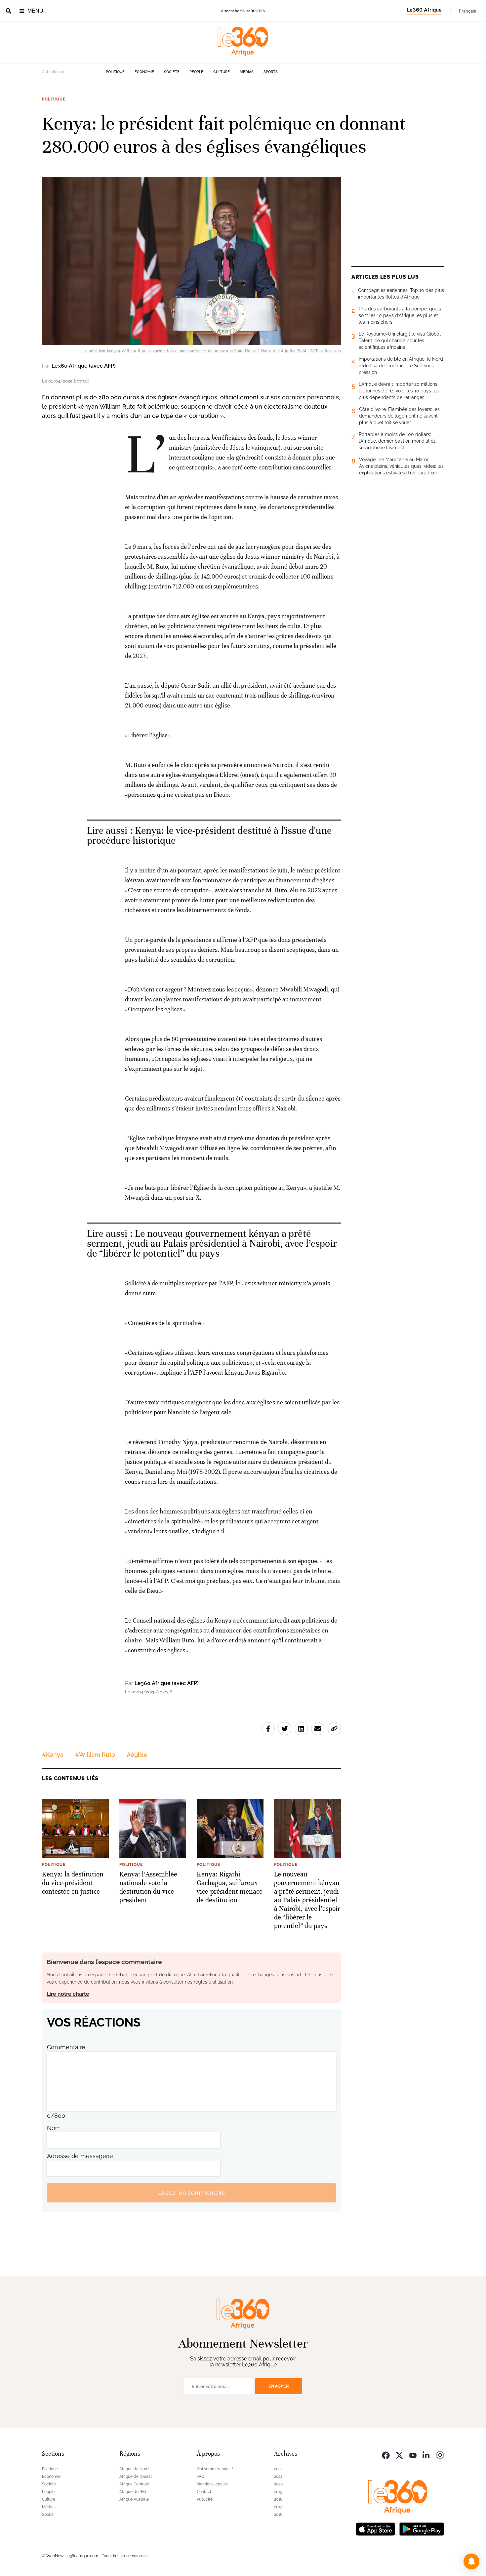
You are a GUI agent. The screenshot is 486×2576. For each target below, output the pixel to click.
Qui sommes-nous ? (215, 2469)
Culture (222, 72)
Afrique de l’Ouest (136, 2476)
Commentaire (66, 2047)
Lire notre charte (68, 1994)
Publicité (205, 2499)
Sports (271, 72)
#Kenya (53, 1755)
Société (172, 72)
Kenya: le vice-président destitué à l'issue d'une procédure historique (209, 836)
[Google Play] (422, 2528)
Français (467, 11)
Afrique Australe (134, 2499)
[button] (471, 2561)
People (196, 72)
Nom (54, 2128)
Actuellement (54, 72)
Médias (247, 72)
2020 (278, 2484)
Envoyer (279, 2386)
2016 (278, 2515)
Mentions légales (212, 2484)
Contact (204, 2492)
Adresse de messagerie (80, 2156)
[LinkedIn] (426, 2455)
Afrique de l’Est (133, 2492)
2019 (278, 2492)
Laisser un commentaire (191, 2193)
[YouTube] (413, 2455)
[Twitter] (399, 2455)
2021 (278, 2476)
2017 (278, 2507)
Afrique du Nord (134, 2469)
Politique (115, 72)
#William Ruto (95, 1755)
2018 (278, 2499)
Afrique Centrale (134, 2484)
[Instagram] (440, 2455)
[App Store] (376, 2528)
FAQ (201, 2476)
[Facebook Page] (386, 2455)
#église (137, 1755)
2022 (278, 2469)
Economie (144, 72)
